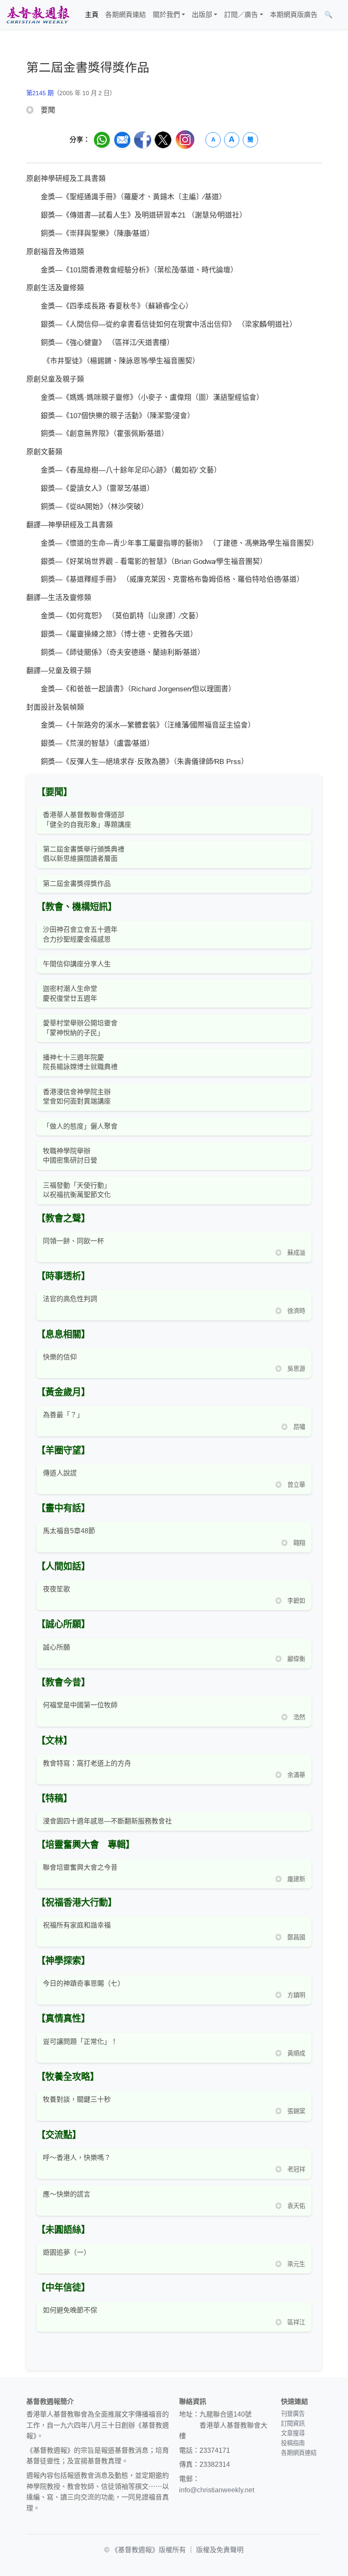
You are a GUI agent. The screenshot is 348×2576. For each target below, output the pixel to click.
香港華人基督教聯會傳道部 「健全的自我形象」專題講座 (87, 820)
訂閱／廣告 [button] (241, 15)
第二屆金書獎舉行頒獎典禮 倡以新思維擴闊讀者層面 (84, 854)
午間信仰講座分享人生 (77, 964)
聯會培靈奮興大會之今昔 (80, 1867)
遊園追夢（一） (67, 2252)
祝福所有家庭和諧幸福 (77, 1925)
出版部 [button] (202, 15)
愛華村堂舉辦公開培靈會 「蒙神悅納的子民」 (80, 1028)
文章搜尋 (293, 2433)
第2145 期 (40, 93)
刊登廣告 (293, 2414)
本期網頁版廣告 (294, 15)
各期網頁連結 (126, 15)
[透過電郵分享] (122, 140)
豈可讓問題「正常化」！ (80, 2042)
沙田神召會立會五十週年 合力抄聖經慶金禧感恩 (80, 934)
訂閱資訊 (293, 2423)
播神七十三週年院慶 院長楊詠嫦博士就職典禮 (80, 1062)
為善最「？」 (63, 1415)
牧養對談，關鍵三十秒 (77, 2099)
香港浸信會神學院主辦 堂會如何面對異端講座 (77, 1097)
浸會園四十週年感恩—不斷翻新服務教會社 (107, 1821)
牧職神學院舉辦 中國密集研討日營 (70, 1156)
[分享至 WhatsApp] (102, 140)
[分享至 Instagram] (185, 140)
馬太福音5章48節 (69, 1531)
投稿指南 (293, 2443)
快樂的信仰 (60, 1357)
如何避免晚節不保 (70, 2310)
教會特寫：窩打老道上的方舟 (87, 1763)
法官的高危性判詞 (70, 1299)
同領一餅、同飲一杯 (73, 1241)
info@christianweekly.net (217, 2490)
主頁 (92, 15)
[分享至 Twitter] (163, 140)
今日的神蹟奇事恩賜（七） (84, 1983)
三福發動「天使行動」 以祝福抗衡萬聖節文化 (77, 1190)
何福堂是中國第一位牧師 (80, 1705)
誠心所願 (56, 1647)
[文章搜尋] (340, 15)
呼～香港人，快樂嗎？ (77, 2158)
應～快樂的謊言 (67, 2194)
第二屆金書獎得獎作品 (77, 884)
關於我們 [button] (166, 15)
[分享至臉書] (143, 140)
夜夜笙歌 (56, 1589)
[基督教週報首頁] (38, 15)
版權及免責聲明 (220, 2550)
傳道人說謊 (60, 1473)
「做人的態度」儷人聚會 (80, 1126)
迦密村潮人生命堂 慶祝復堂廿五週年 (70, 993)
